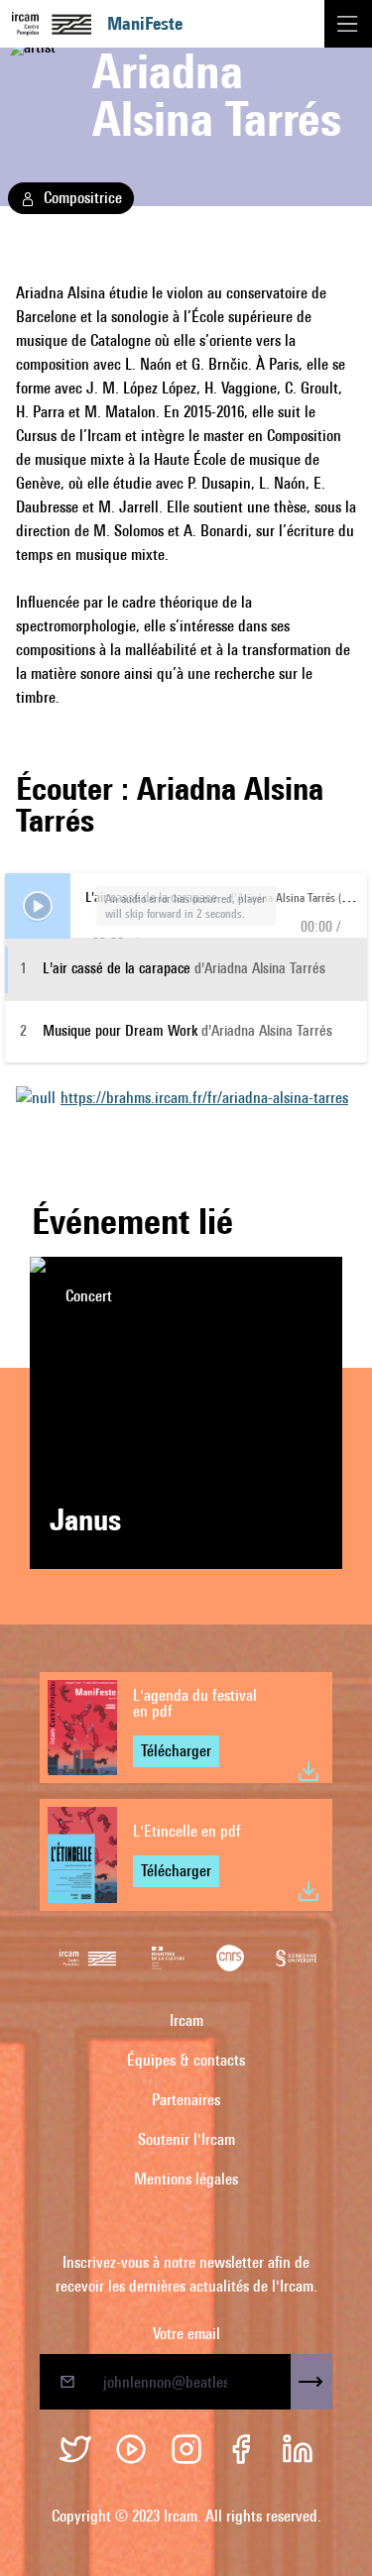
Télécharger (176, 1751)
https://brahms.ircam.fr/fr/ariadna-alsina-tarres (204, 1098)
